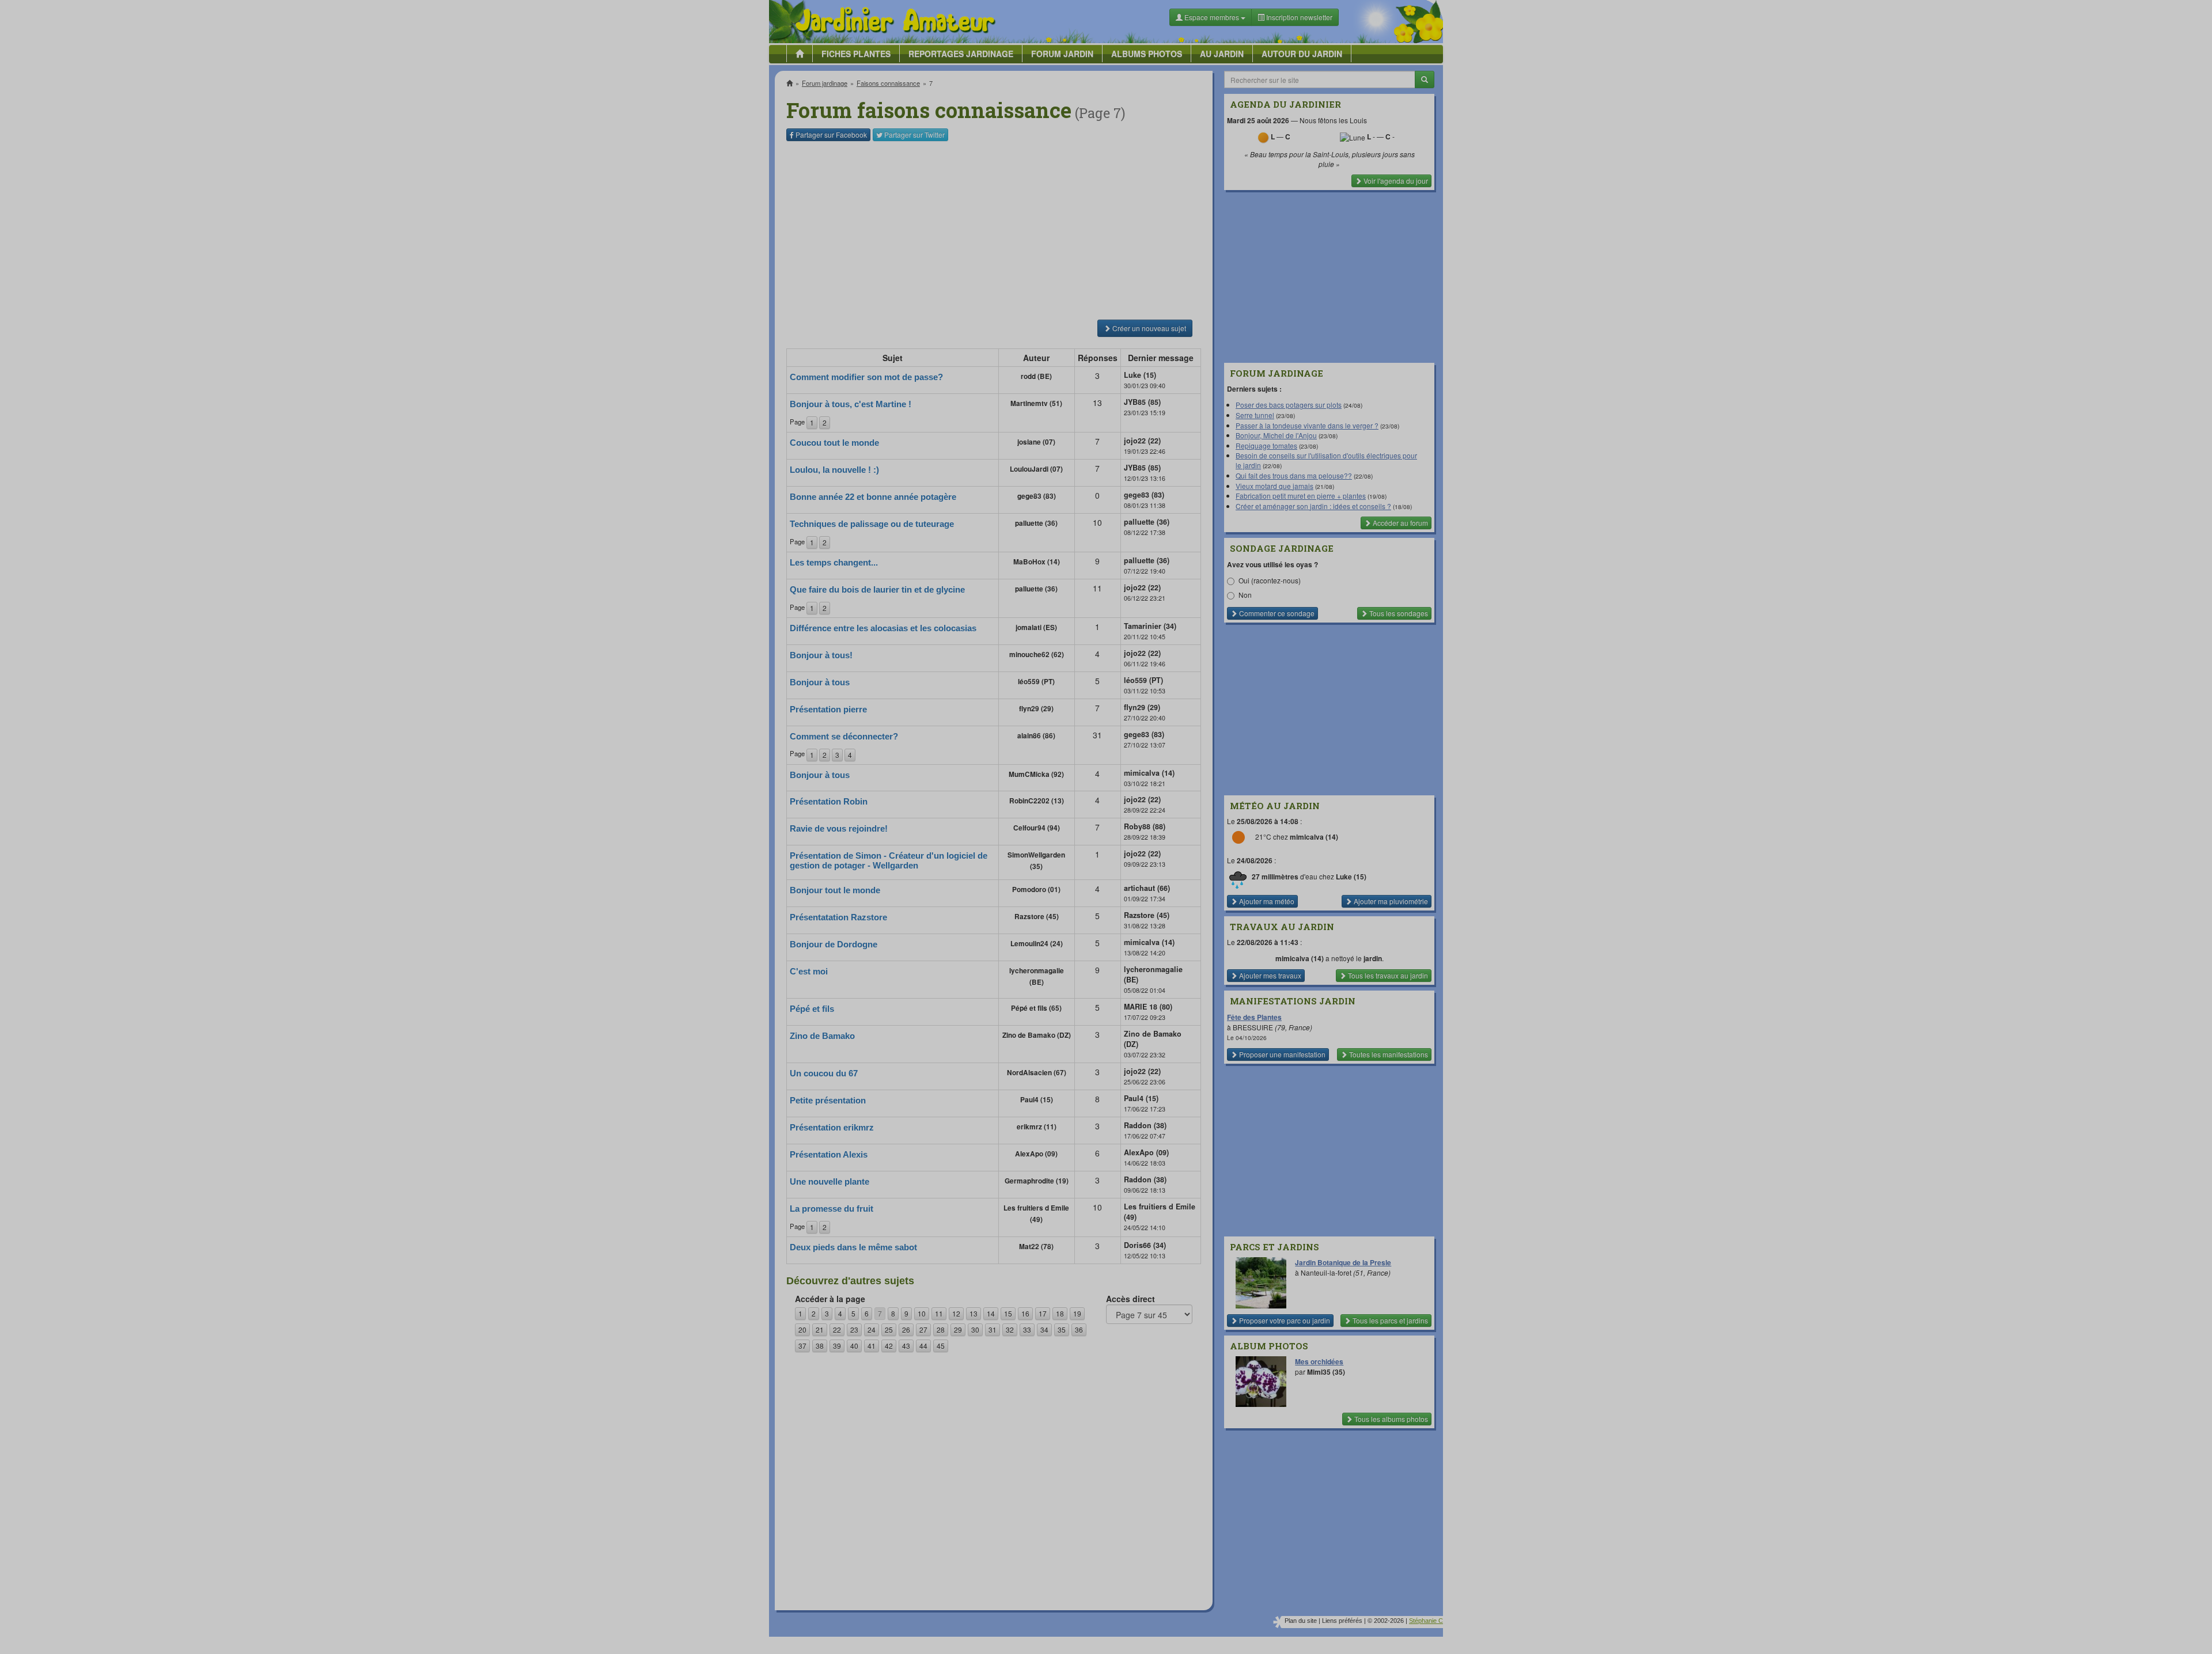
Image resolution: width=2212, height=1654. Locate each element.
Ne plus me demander (1231, 320)
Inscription (1020, 185)
